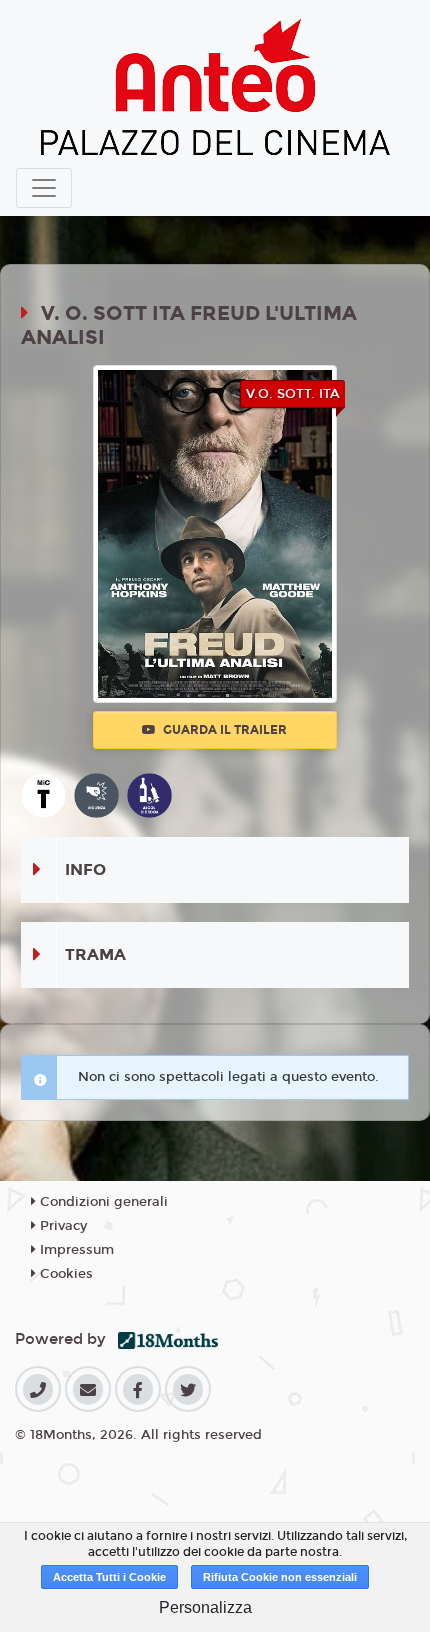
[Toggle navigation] (44, 188)
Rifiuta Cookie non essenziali (280, 1577)
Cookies (64, 1274)
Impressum (75, 1250)
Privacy (61, 1226)
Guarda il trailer (223, 730)
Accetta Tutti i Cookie (109, 1577)
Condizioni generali (102, 1202)
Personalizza (205, 1607)
